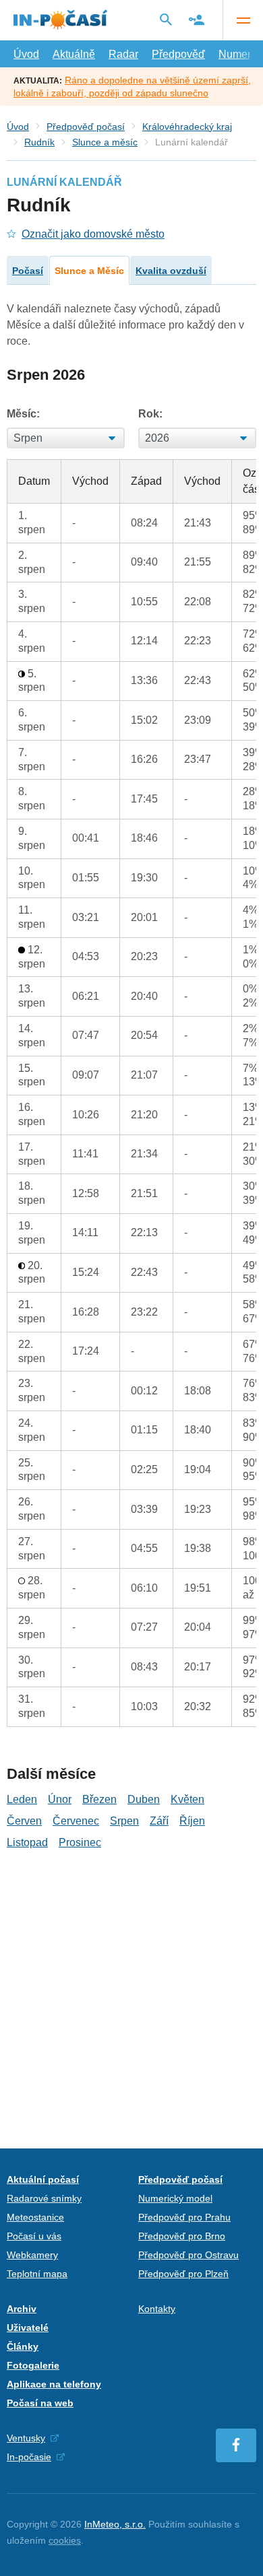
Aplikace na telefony (54, 2384)
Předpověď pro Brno (182, 2236)
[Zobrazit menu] (243, 20)
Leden (22, 1799)
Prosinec (80, 1842)
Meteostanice (35, 2217)
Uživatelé (28, 2328)
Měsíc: (23, 414)
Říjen (192, 1821)
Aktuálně (74, 54)
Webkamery (32, 2255)
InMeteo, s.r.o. (115, 2524)
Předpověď (178, 54)
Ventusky (26, 2438)
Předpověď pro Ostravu (188, 2255)
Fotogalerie (33, 2365)
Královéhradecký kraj (187, 127)
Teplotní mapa (37, 2274)
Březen (99, 1799)
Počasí (28, 271)
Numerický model (175, 2198)
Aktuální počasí (43, 2179)
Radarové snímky (44, 2198)
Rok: (150, 414)
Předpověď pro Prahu (184, 2217)
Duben (144, 1799)
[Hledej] (166, 20)
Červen (24, 1821)
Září (159, 1821)
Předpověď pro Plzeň (183, 2274)
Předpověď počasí (86, 127)
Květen (187, 1799)
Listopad (27, 1842)
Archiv (22, 2309)
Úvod (26, 54)
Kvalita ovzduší (171, 271)
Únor (60, 1799)
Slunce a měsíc (105, 142)
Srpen (124, 1821)
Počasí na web (40, 2403)
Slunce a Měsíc (89, 271)
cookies (65, 2540)
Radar (123, 54)
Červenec (76, 1821)
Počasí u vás (34, 2236)
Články (23, 2346)
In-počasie (29, 2457)
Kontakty (157, 2309)
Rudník (39, 142)
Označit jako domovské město (93, 234)
